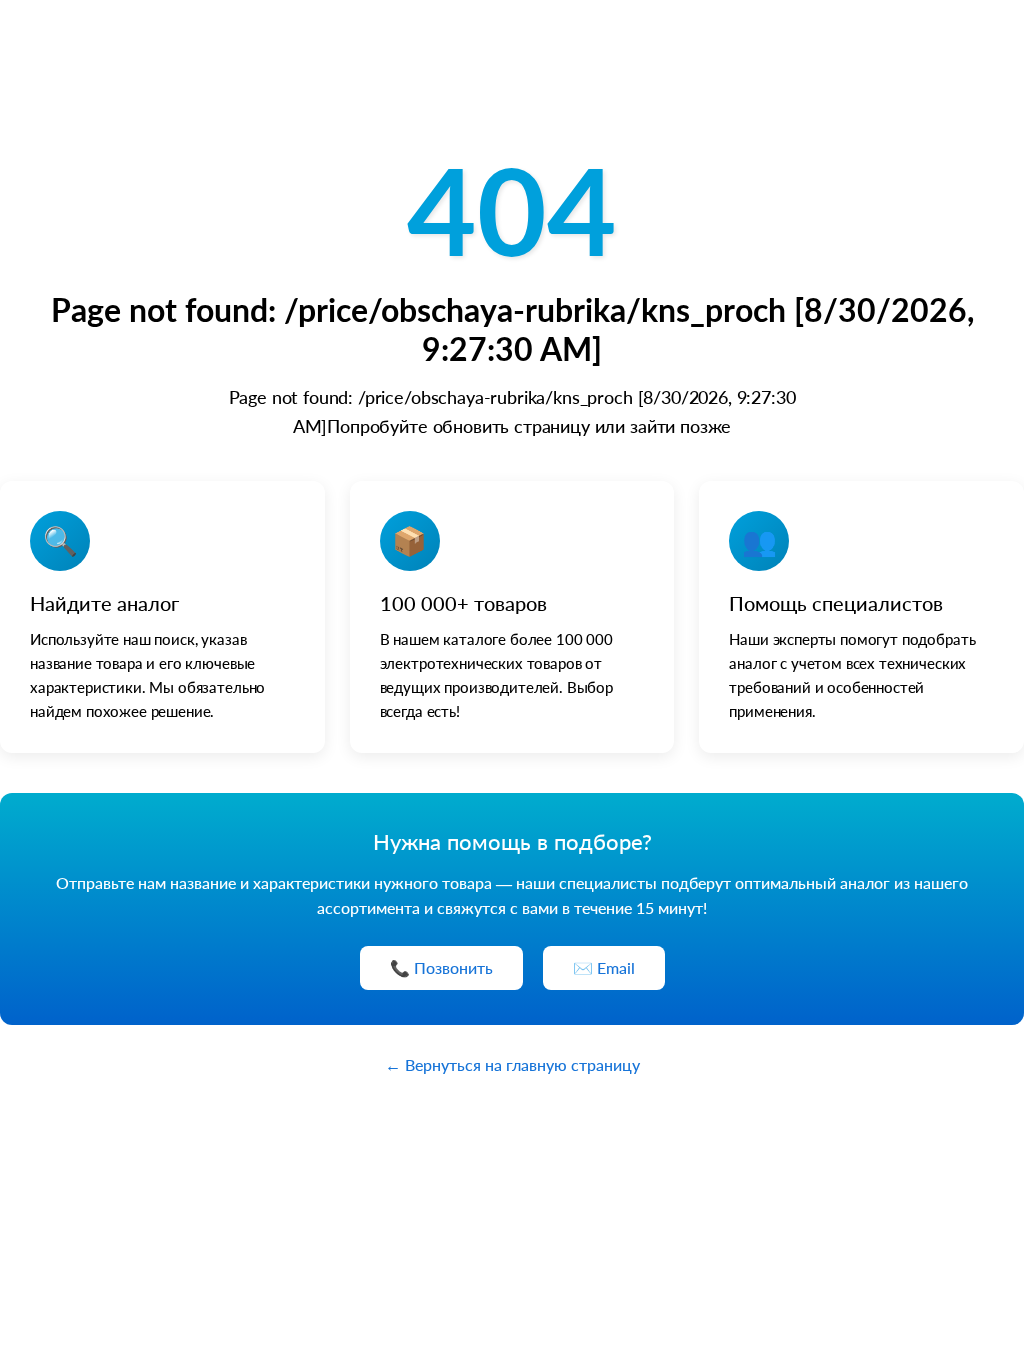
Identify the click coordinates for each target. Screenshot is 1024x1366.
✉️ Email (604, 967)
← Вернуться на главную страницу (512, 1064)
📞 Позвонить (441, 967)
